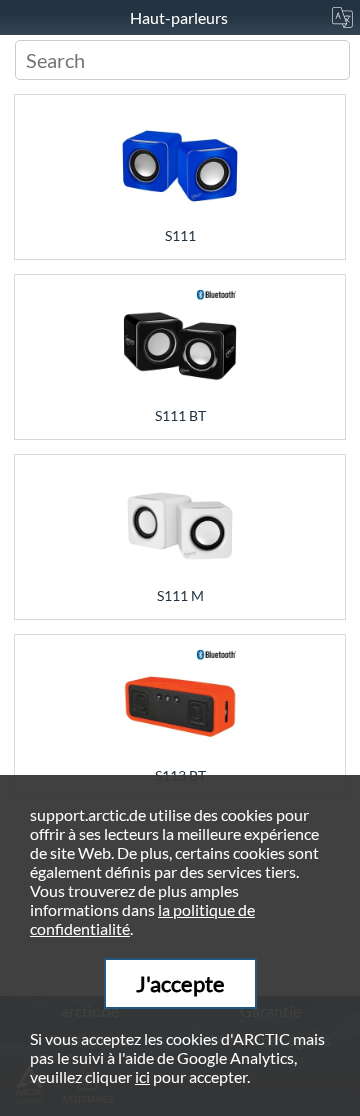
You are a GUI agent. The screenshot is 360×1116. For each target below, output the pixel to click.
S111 (180, 235)
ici (142, 1076)
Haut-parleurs (180, 17)
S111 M (180, 595)
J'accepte (180, 983)
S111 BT (180, 415)
